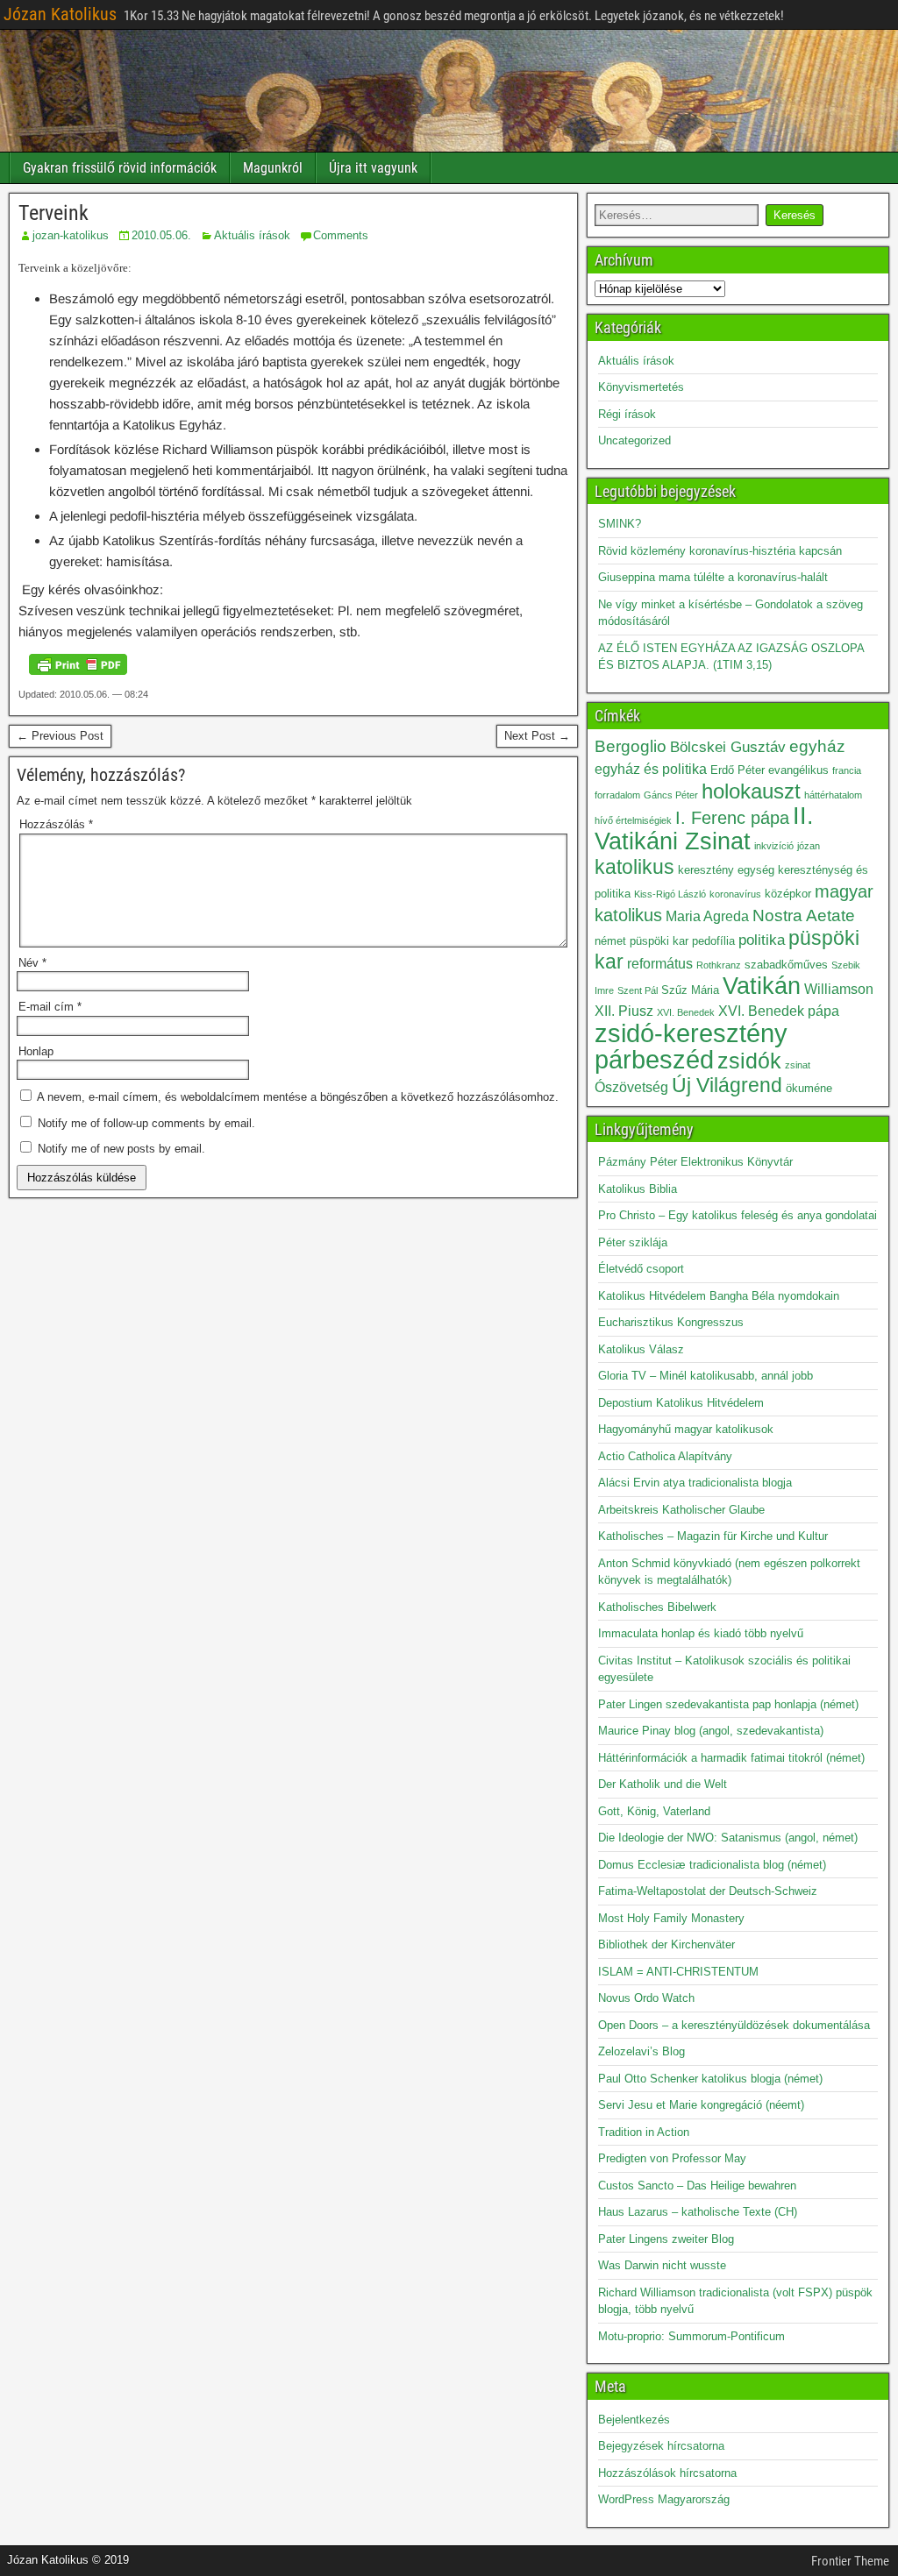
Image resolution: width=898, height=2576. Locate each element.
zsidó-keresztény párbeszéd (691, 1046)
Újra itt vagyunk (373, 168)
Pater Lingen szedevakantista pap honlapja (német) (728, 1704)
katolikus (634, 867)
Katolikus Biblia (638, 1189)
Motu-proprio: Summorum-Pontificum (691, 2336)
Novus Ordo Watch (646, 1998)
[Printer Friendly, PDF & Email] (78, 664)
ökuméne (809, 1088)
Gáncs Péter (671, 795)
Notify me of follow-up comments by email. (146, 1123)
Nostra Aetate (804, 915)
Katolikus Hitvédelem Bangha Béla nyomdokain (719, 1296)
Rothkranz (719, 965)
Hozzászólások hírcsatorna (667, 2473)
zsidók (749, 1061)
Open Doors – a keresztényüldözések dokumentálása (734, 2025)
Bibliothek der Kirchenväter (666, 1944)
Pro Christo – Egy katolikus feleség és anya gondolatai (738, 1215)
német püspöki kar (641, 941)
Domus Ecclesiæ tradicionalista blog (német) (712, 1865)
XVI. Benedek (686, 1012)
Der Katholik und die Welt (663, 1784)
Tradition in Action (644, 2132)
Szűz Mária (690, 990)
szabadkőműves (786, 965)
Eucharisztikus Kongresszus (671, 1322)
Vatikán (762, 986)
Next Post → (537, 736)
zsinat (798, 1065)
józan (809, 846)
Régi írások (627, 414)
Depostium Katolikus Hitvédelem (681, 1403)
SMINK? (620, 524)
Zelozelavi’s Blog (641, 2051)
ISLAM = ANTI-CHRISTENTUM (678, 1972)
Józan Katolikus (60, 14)
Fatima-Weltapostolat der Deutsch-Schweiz (708, 1891)
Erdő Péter (738, 770)
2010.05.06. (161, 235)
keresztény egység (726, 870)
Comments (341, 235)
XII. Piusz (624, 1011)
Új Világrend (727, 1086)
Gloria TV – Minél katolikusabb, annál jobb (706, 1376)
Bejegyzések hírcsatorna (661, 2446)
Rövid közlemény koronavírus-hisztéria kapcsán (720, 551)
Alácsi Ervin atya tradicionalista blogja (695, 1483)
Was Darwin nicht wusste (662, 2265)
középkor (788, 894)
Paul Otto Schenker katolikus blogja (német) (710, 2079)
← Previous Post (60, 736)
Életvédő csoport (641, 1269)
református (660, 964)
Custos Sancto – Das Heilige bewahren (697, 2186)
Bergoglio (631, 746)
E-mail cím (50, 1007)
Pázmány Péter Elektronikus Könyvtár (695, 1162)
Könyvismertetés (641, 387)
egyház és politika (651, 769)
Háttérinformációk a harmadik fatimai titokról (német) (731, 1758)
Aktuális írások (252, 235)
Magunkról (273, 168)
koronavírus (735, 894)
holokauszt (751, 791)
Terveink (53, 213)
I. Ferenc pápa (732, 818)
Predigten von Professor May (672, 2158)
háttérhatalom (833, 795)
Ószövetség (631, 1087)
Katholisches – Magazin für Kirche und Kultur (713, 1536)
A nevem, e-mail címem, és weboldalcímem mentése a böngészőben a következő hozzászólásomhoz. (298, 1097)
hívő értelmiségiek (633, 820)
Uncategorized (634, 440)
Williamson (839, 989)
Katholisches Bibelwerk (657, 1607)
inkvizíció (774, 846)
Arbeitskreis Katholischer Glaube (681, 1510)
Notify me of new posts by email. (121, 1149)
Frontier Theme (850, 2561)
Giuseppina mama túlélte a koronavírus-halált (713, 577)
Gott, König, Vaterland (654, 1811)
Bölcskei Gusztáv (728, 747)
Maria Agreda (707, 916)
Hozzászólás (56, 824)
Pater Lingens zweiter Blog (666, 2239)
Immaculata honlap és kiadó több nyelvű (701, 1633)
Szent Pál (638, 990)
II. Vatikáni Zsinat (704, 829)
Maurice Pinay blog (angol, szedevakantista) (711, 1731)
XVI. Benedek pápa (779, 1011)
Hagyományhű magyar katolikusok (686, 1429)
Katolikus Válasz (641, 1349)
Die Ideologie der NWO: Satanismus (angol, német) (728, 1838)
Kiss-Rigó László (670, 894)
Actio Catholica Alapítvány (665, 1456)
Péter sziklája (633, 1242)
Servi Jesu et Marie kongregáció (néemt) (701, 2105)
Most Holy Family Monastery (671, 1918)
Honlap (36, 1051)
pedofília (713, 941)
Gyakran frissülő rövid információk (120, 168)
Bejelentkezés (634, 2420)
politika (762, 940)
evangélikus (798, 770)
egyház (817, 746)
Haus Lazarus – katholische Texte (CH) (698, 2212)
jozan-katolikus (71, 235)
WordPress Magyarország (664, 2499)
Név (32, 963)
